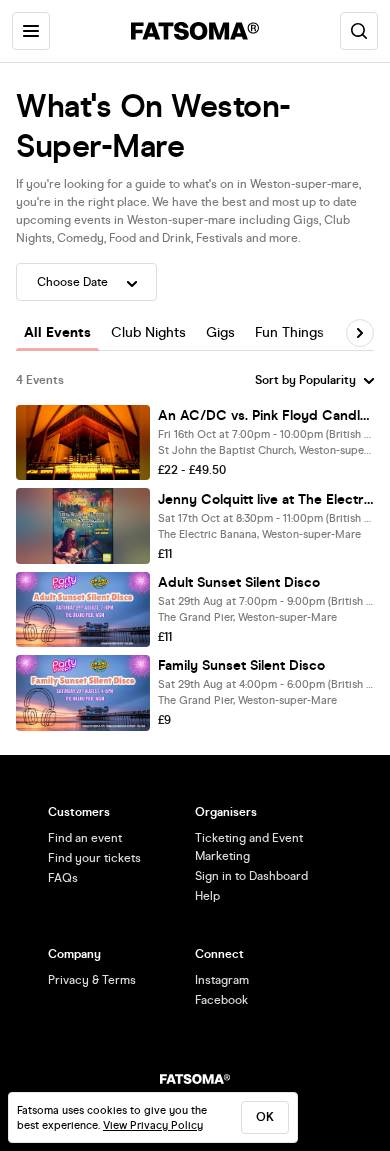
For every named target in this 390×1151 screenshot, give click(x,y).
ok (265, 1117)
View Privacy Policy (153, 1125)
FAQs (63, 878)
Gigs (220, 332)
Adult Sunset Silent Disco (239, 582)
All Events (57, 332)
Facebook (221, 1000)
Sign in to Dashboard (251, 876)
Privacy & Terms (92, 980)
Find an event (85, 838)
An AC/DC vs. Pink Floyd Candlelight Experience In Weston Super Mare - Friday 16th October (266, 415)
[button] (360, 333)
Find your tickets (94, 858)
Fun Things (289, 332)
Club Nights (148, 332)
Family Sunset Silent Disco (241, 665)
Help (207, 896)
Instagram (222, 980)
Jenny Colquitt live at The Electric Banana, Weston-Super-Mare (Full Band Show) (266, 499)
